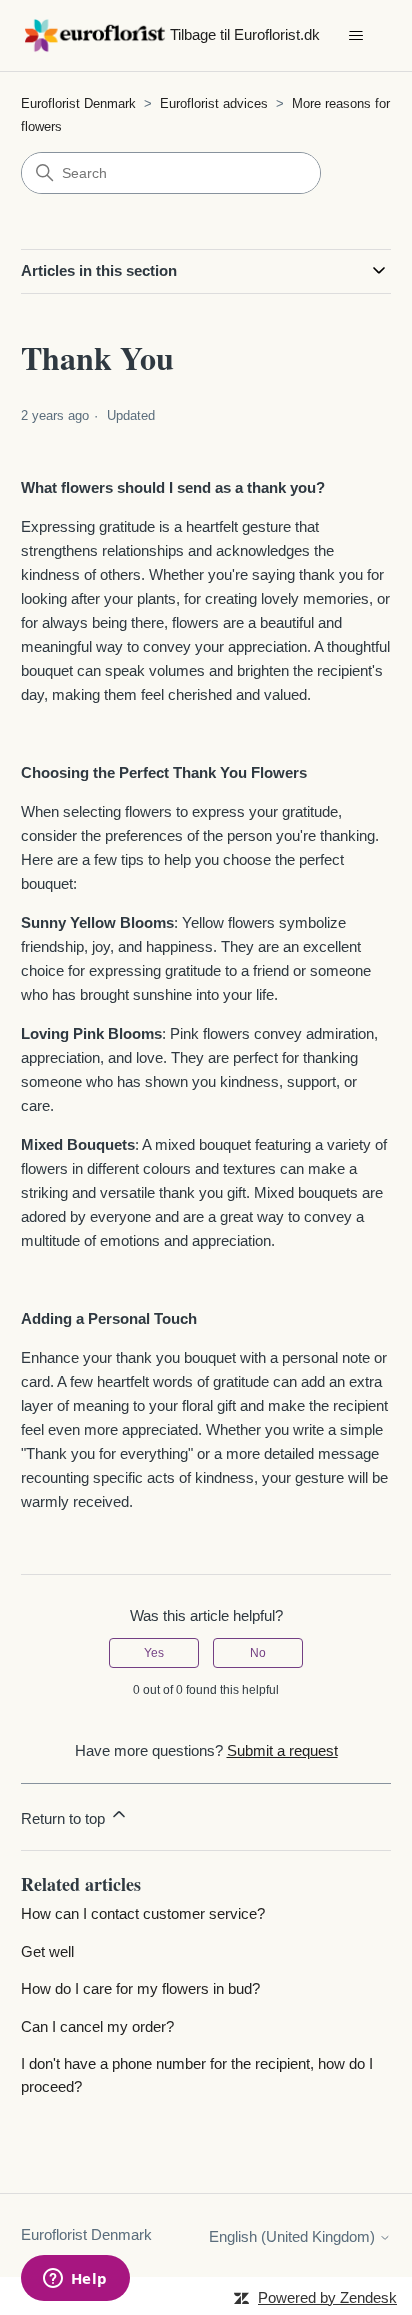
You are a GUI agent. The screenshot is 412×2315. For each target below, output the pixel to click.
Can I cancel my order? (97, 2026)
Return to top (65, 1818)
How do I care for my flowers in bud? (140, 1988)
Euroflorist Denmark (78, 103)
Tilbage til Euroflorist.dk (245, 34)
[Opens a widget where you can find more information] (75, 2280)
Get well (47, 1951)
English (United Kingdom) (294, 2236)
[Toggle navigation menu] (355, 36)
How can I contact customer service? (143, 1913)
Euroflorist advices (216, 103)
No (258, 1653)
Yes (154, 1653)
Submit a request (282, 1750)
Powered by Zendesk (327, 2297)
